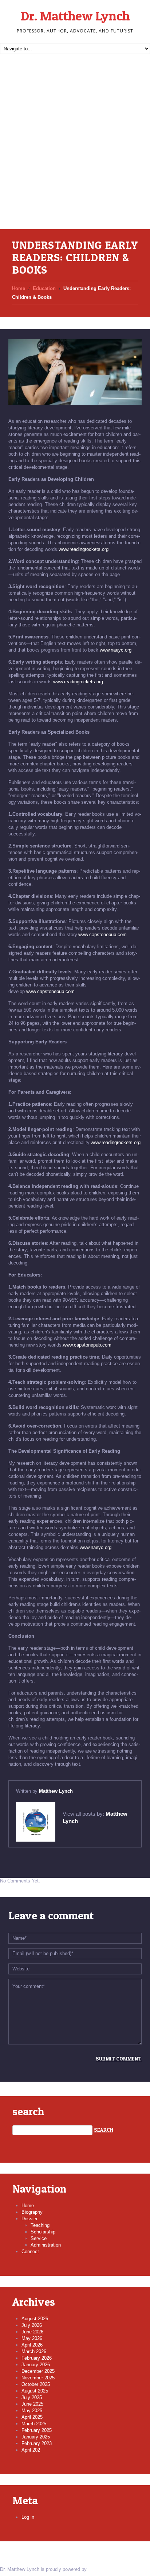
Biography (32, 2212)
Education (44, 288)
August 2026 (35, 2319)
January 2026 (36, 2365)
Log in (28, 2517)
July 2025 (32, 2397)
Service (39, 2238)
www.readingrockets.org (84, 549)
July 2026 (32, 2325)
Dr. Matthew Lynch (75, 16)
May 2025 (32, 2411)
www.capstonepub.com (102, 934)
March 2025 (34, 2424)
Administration (46, 2245)
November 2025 (38, 2378)
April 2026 (32, 2345)
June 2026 (32, 2332)
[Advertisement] (75, 150)
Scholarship (43, 2232)
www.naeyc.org (116, 650)
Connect (30, 2251)
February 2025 (37, 2430)
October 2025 (36, 2384)
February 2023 (37, 2443)
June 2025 (32, 2404)
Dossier (29, 2219)
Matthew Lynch (56, 1791)
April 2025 (32, 2417)
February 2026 (37, 2358)
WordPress (100, 2569)
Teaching (40, 2225)
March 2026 (34, 2351)
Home (19, 288)
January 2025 (36, 2437)
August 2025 (35, 2391)
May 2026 (32, 2338)
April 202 (31, 2450)
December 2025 (38, 2371)
